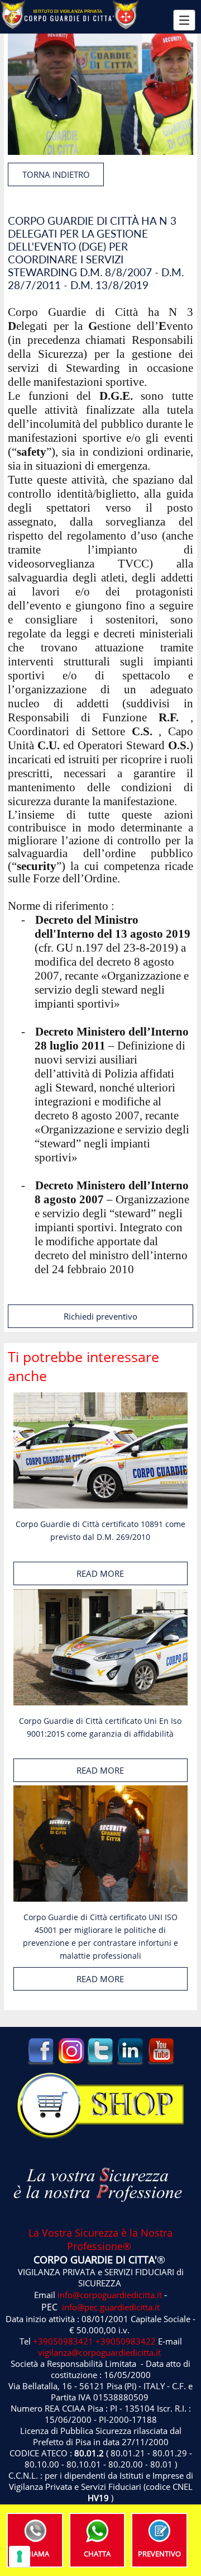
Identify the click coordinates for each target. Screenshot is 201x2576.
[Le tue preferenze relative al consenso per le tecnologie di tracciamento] (20, 2556)
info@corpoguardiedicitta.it (110, 2295)
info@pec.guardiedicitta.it (111, 2307)
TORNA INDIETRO (56, 174)
